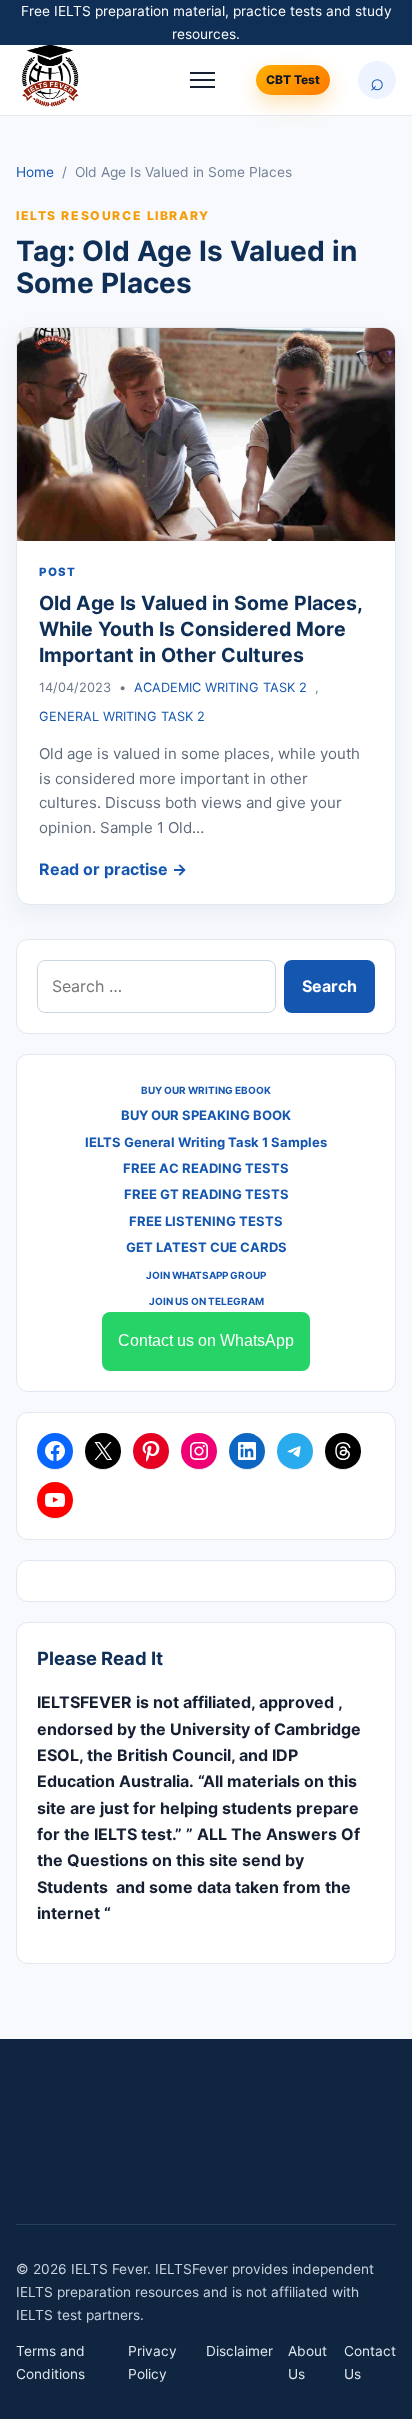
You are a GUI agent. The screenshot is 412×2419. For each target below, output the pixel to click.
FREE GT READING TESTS (206, 1194)
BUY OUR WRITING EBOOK (206, 1090)
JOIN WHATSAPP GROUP (206, 1275)
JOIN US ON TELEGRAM (206, 1301)
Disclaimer (239, 2351)
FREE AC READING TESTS (206, 1168)
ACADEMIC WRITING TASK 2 (220, 687)
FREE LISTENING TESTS (206, 1221)
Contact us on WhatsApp (206, 1340)
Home (35, 172)
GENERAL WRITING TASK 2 (122, 716)
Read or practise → (113, 869)
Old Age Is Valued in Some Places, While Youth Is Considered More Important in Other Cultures (200, 629)
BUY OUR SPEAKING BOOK (206, 1115)
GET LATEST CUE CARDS (206, 1247)
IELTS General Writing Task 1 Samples (206, 1142)
